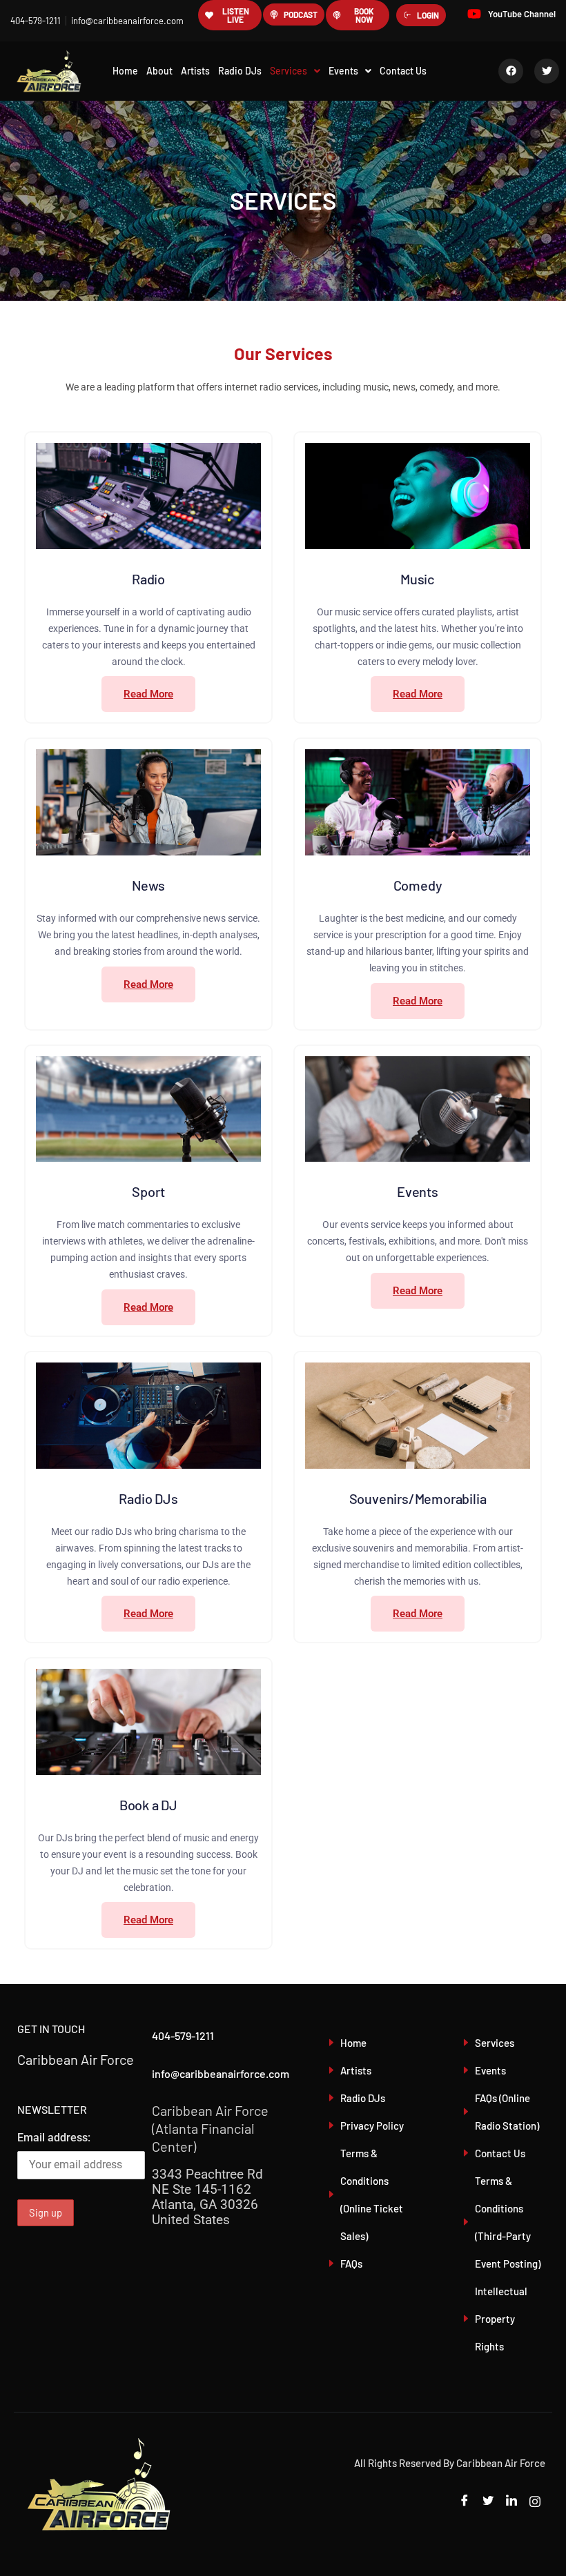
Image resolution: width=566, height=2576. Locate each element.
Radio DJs (240, 71)
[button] (295, 71)
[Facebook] (465, 2501)
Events (343, 71)
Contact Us (403, 71)
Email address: (54, 2138)
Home (125, 71)
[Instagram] (535, 2501)
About (159, 71)
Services (289, 71)
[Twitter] (488, 2501)
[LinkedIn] (511, 2501)
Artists (195, 71)
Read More (148, 694)
